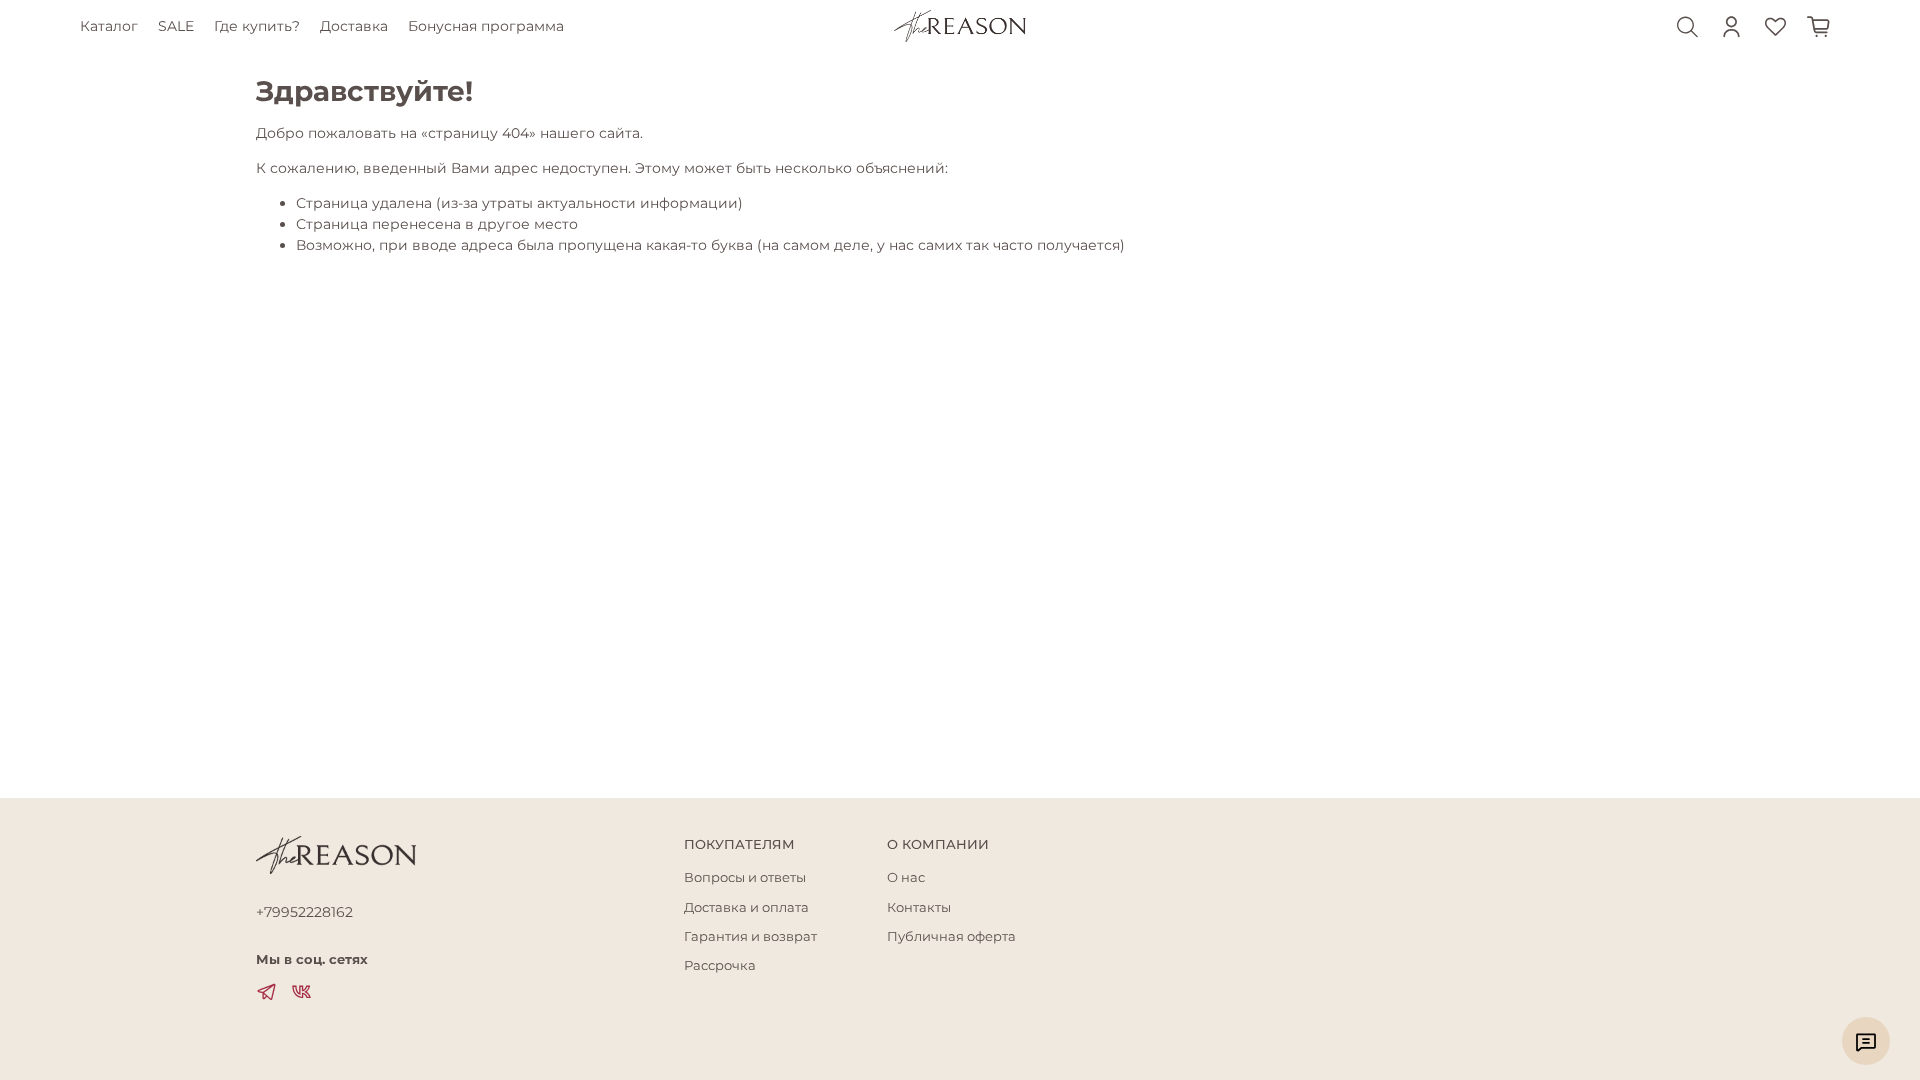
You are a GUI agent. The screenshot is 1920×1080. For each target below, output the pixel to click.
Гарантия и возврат (750, 936)
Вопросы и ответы (745, 877)
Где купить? (257, 26)
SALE (176, 26)
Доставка (354, 26)
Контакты (919, 907)
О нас (906, 877)
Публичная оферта (951, 936)
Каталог (109, 26)
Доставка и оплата (746, 907)
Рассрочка (720, 965)
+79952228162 (304, 912)
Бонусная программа (486, 26)
